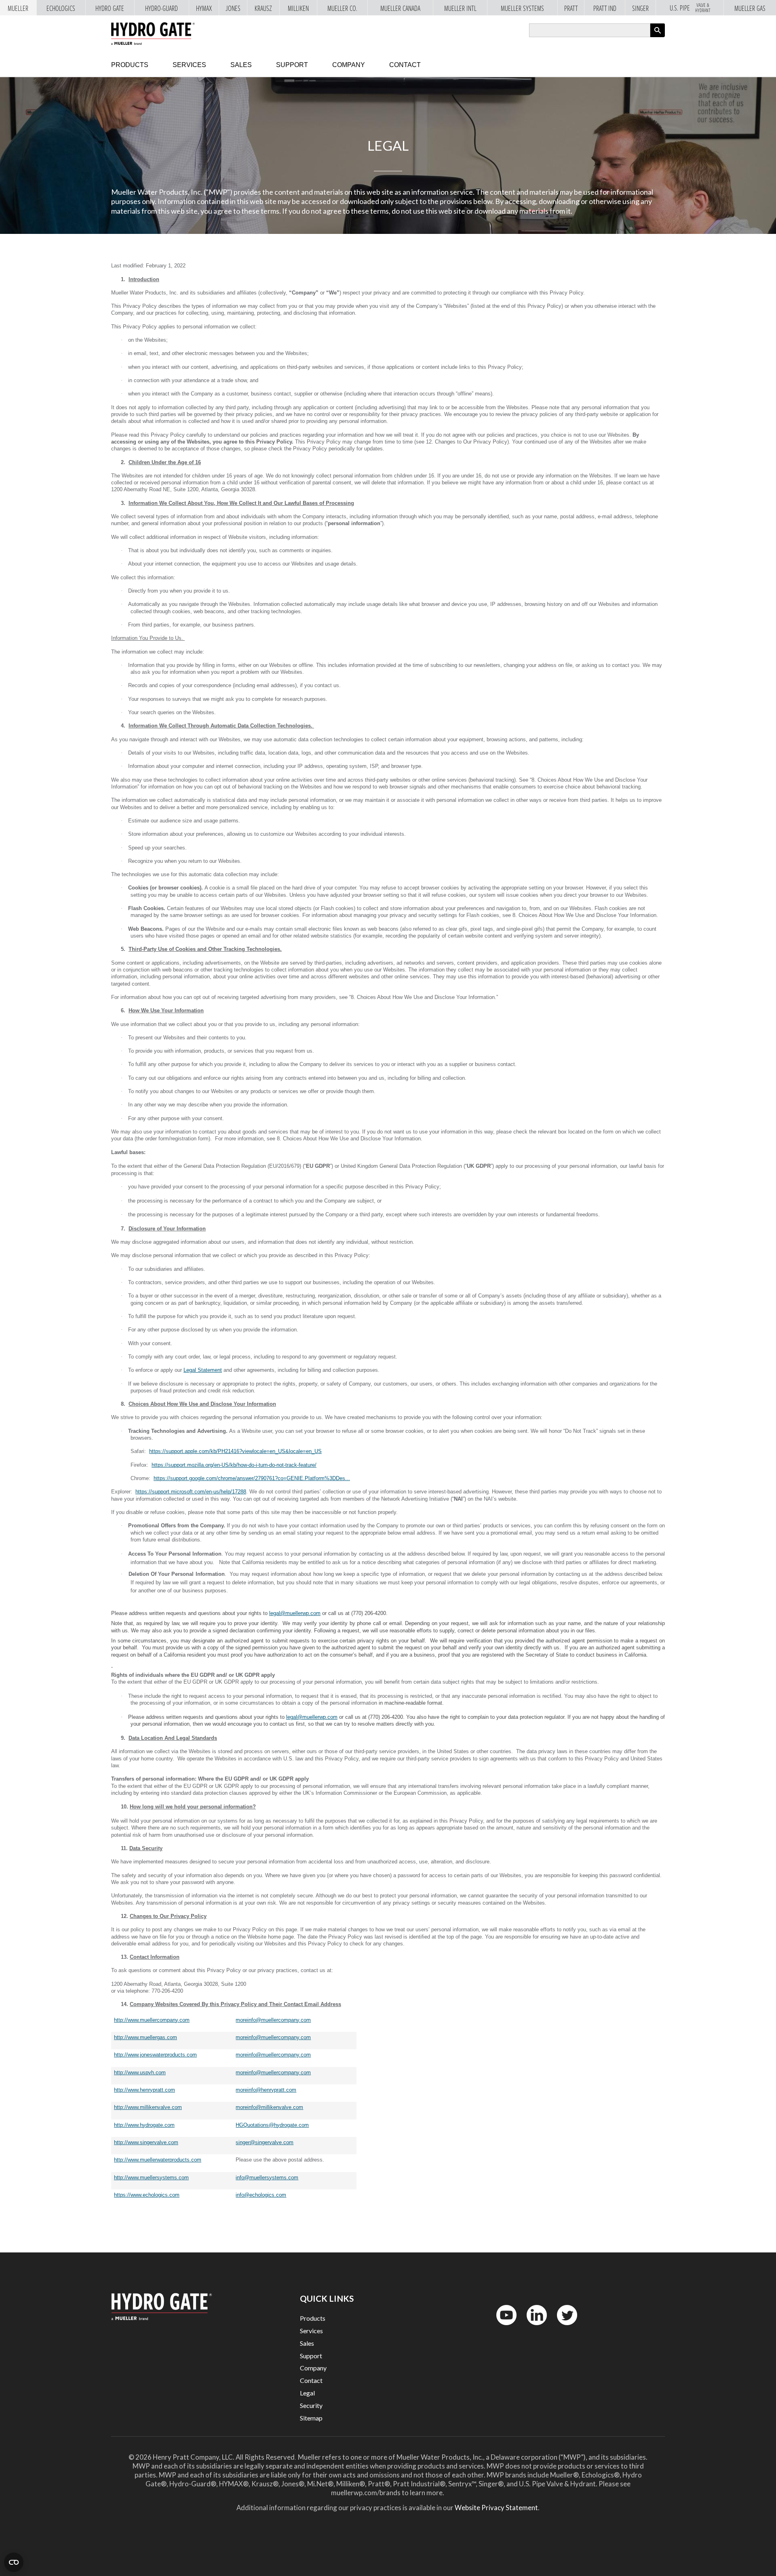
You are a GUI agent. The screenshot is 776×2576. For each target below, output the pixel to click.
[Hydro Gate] (153, 34)
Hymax (204, 8)
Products (130, 65)
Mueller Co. (342, 8)
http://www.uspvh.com (140, 2072)
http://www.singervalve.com (146, 2142)
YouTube (502, 2327)
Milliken (298, 8)
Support (292, 65)
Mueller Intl (460, 8)
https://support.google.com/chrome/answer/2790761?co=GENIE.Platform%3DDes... (252, 1478)
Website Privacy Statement (496, 2508)
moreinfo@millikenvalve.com (269, 2107)
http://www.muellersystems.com (151, 2178)
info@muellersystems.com (267, 2178)
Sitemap (311, 2418)
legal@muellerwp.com (295, 1613)
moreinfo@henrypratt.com (266, 2090)
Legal (307, 2393)
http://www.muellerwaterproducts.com (158, 2160)
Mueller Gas (750, 8)
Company (349, 65)
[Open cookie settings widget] (14, 2562)
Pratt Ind (605, 8)
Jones (233, 8)
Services (189, 65)
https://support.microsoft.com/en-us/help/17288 (191, 1492)
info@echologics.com (261, 2195)
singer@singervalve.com (265, 2142)
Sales (241, 65)
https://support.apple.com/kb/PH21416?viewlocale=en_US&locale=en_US (235, 1451)
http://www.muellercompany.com (152, 2020)
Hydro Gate (110, 8)
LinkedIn (533, 2327)
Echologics (61, 8)
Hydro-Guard (161, 8)
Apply (658, 37)
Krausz (263, 8)
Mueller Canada (400, 8)
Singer (640, 8)
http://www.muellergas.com (145, 2037)
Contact (405, 65)
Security (311, 2405)
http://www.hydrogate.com (144, 2125)
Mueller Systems (522, 8)
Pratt (571, 8)
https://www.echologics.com (147, 2195)
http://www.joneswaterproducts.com (155, 2055)
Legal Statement (203, 1370)
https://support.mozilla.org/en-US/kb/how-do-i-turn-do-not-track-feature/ (234, 1465)
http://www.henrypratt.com (144, 2090)
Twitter (562, 2327)
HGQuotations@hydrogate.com (272, 2125)
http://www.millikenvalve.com (148, 2107)
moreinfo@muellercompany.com (273, 2020)
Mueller (18, 8)
